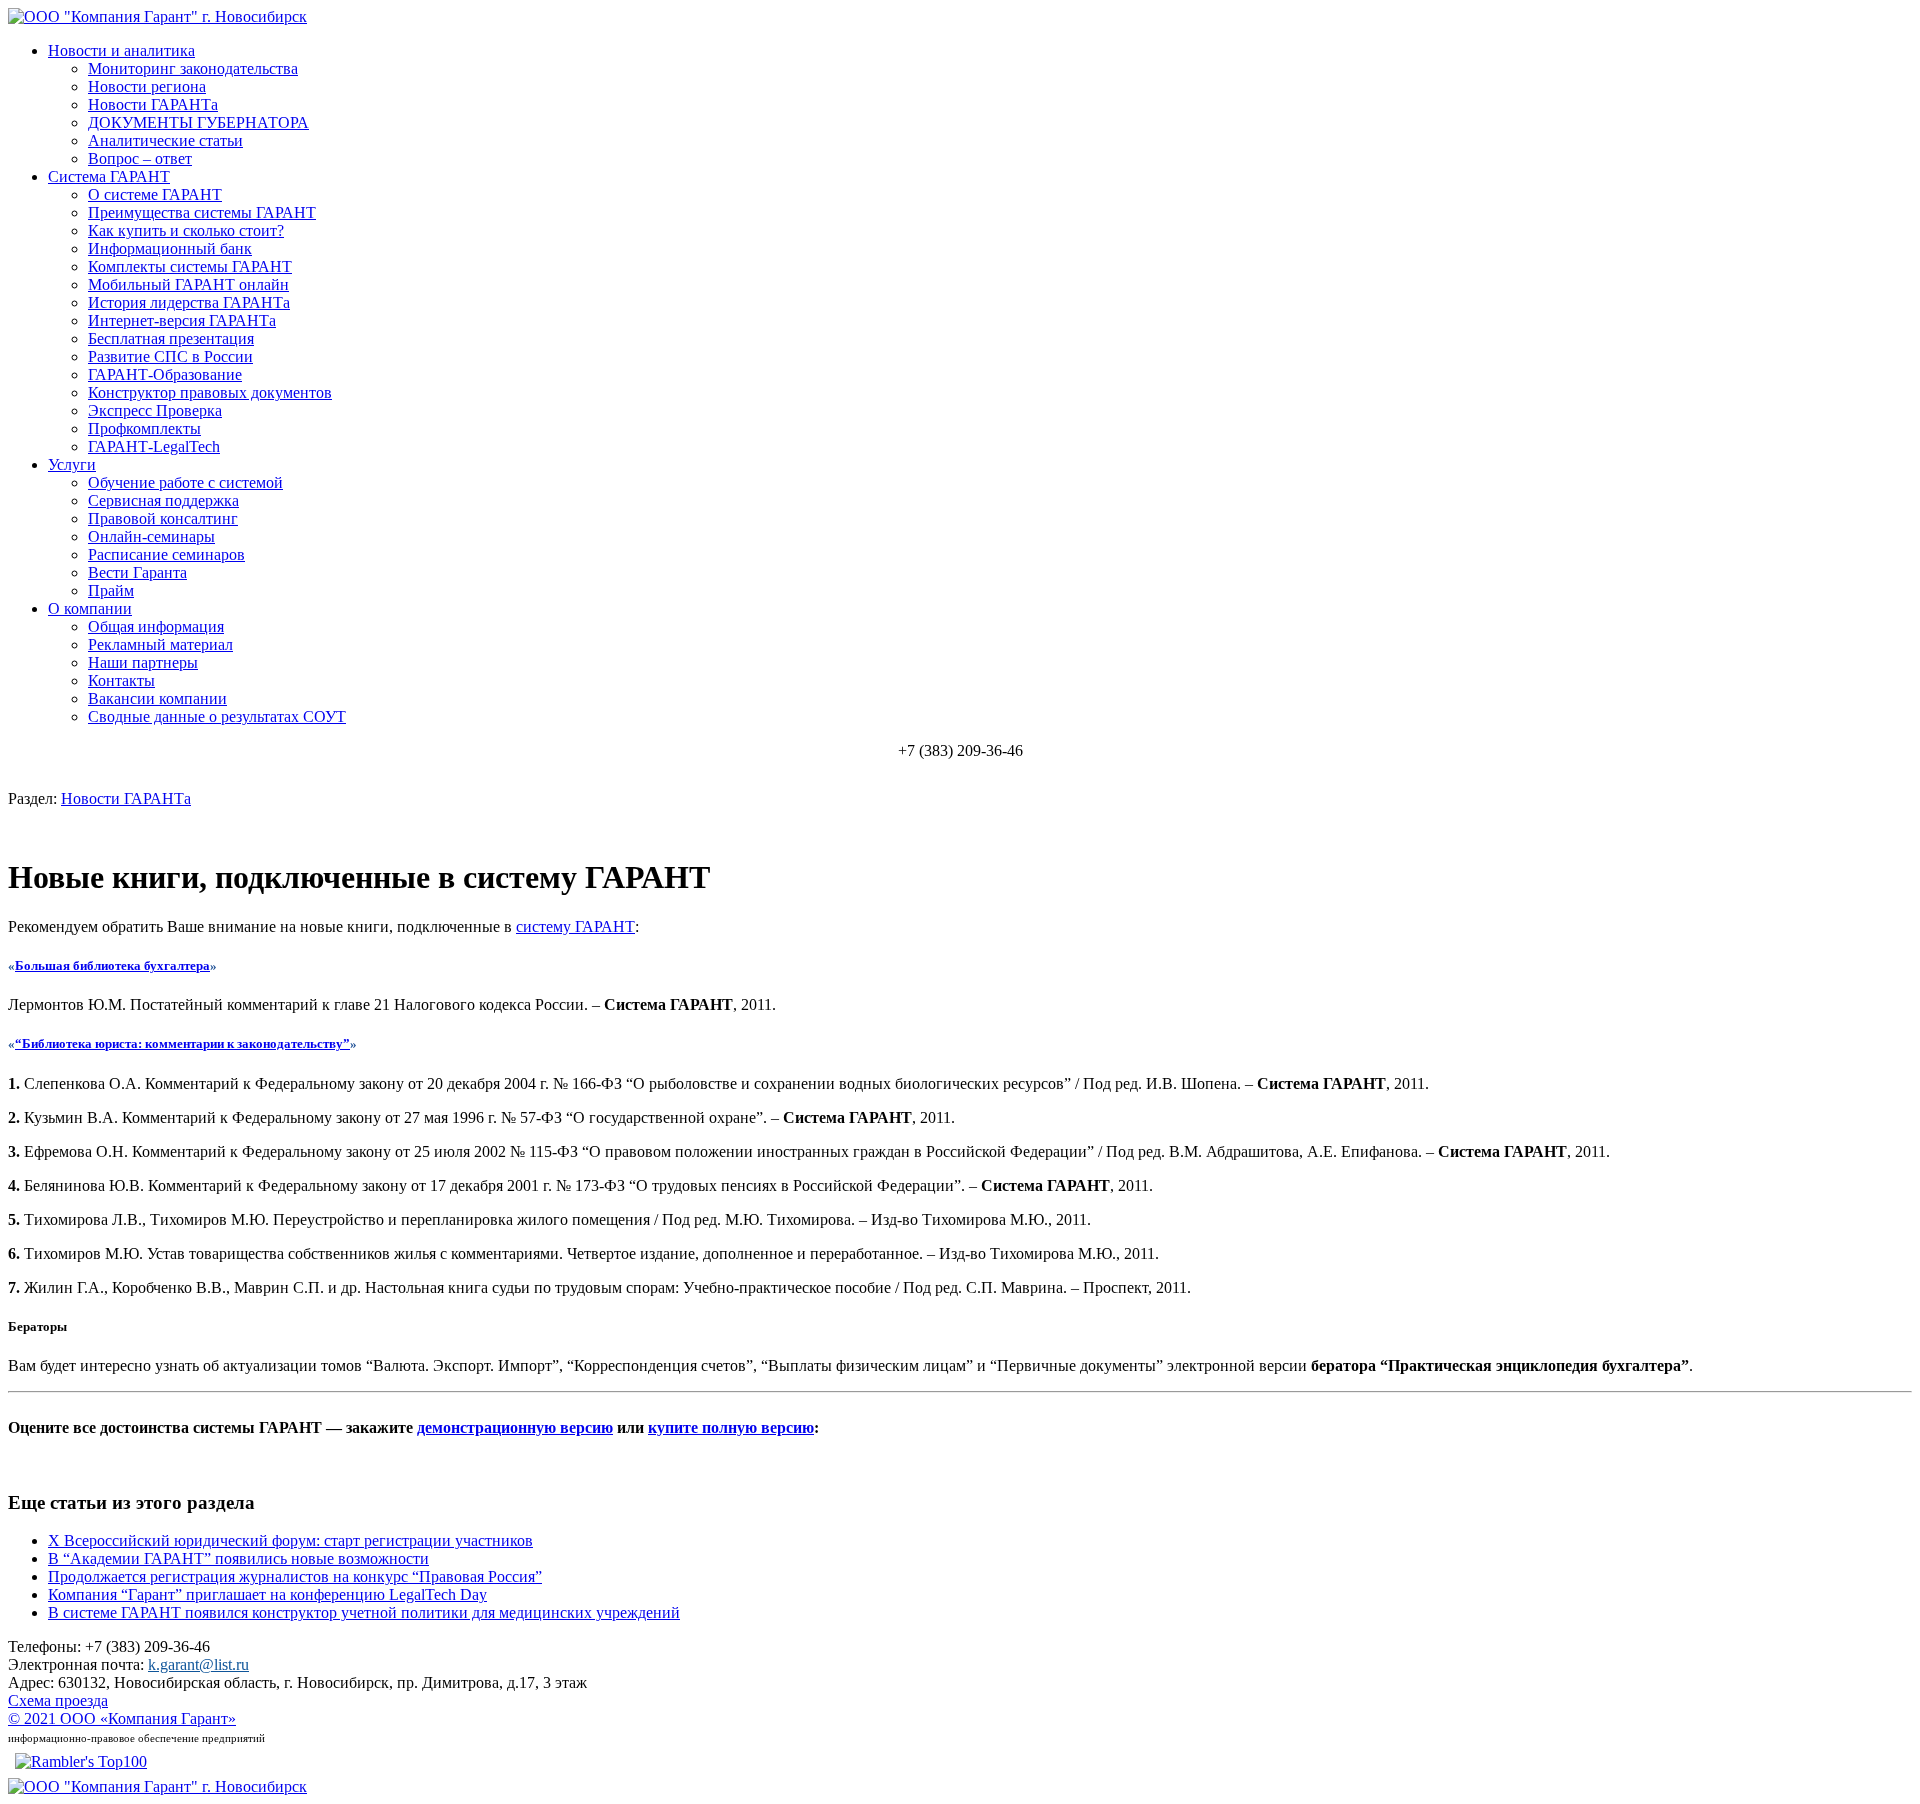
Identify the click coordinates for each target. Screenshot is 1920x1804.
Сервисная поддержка (163, 500)
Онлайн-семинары (151, 536)
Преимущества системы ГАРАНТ (202, 212)
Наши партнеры (143, 662)
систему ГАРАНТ (575, 926)
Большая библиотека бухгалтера (112, 965)
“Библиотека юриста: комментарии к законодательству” (182, 1043)
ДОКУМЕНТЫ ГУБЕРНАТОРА (198, 122)
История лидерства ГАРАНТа (189, 302)
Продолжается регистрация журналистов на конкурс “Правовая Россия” (295, 1576)
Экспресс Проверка (155, 410)
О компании (90, 608)
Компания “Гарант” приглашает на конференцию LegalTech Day (267, 1594)
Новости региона (147, 86)
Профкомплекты (144, 428)
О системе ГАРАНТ (155, 194)
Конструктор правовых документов (210, 392)
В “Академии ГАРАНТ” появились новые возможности (238, 1558)
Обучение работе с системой (185, 482)
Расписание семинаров (166, 554)
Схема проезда (58, 1700)
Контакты (121, 680)
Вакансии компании (157, 698)
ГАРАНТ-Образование (165, 374)
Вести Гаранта (137, 572)
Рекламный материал (160, 644)
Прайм (111, 590)
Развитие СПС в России (170, 356)
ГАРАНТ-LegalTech (154, 446)
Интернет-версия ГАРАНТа (182, 320)
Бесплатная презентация (171, 338)
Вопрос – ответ (140, 158)
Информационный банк (170, 248)
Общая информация (156, 626)
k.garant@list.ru (198, 1664)
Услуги (72, 464)
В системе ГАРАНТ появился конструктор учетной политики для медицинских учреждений (364, 1612)
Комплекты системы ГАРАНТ (190, 266)
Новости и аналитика (121, 50)
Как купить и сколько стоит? (186, 230)
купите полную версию (731, 1427)
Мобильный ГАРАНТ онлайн (188, 284)
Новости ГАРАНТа (153, 104)
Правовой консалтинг (163, 518)
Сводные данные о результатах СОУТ (217, 716)
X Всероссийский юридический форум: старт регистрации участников (290, 1540)
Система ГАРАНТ (109, 176)
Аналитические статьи (165, 140)
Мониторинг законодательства (193, 68)
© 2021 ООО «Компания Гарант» (122, 1718)
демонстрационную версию (515, 1427)
